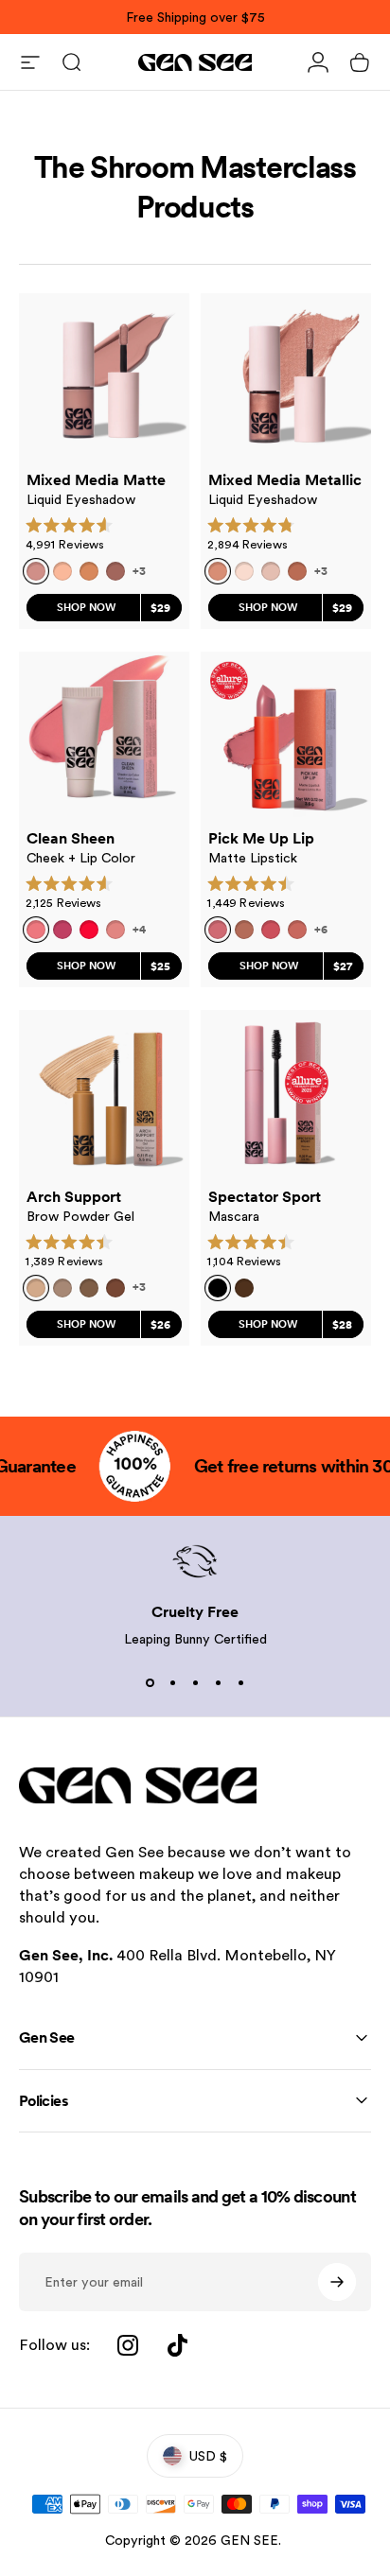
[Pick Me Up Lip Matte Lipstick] (286, 737)
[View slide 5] (240, 1682)
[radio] (62, 571)
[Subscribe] (337, 2282)
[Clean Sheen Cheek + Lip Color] (104, 737)
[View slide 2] (172, 1682)
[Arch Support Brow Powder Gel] (104, 1095)
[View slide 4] (218, 1682)
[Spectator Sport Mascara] (286, 1095)
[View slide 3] (195, 1682)
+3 (139, 571)
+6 (321, 930)
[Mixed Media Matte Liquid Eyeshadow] (104, 378)
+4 (139, 930)
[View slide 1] (150, 1682)
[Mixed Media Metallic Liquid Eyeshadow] (286, 378)
